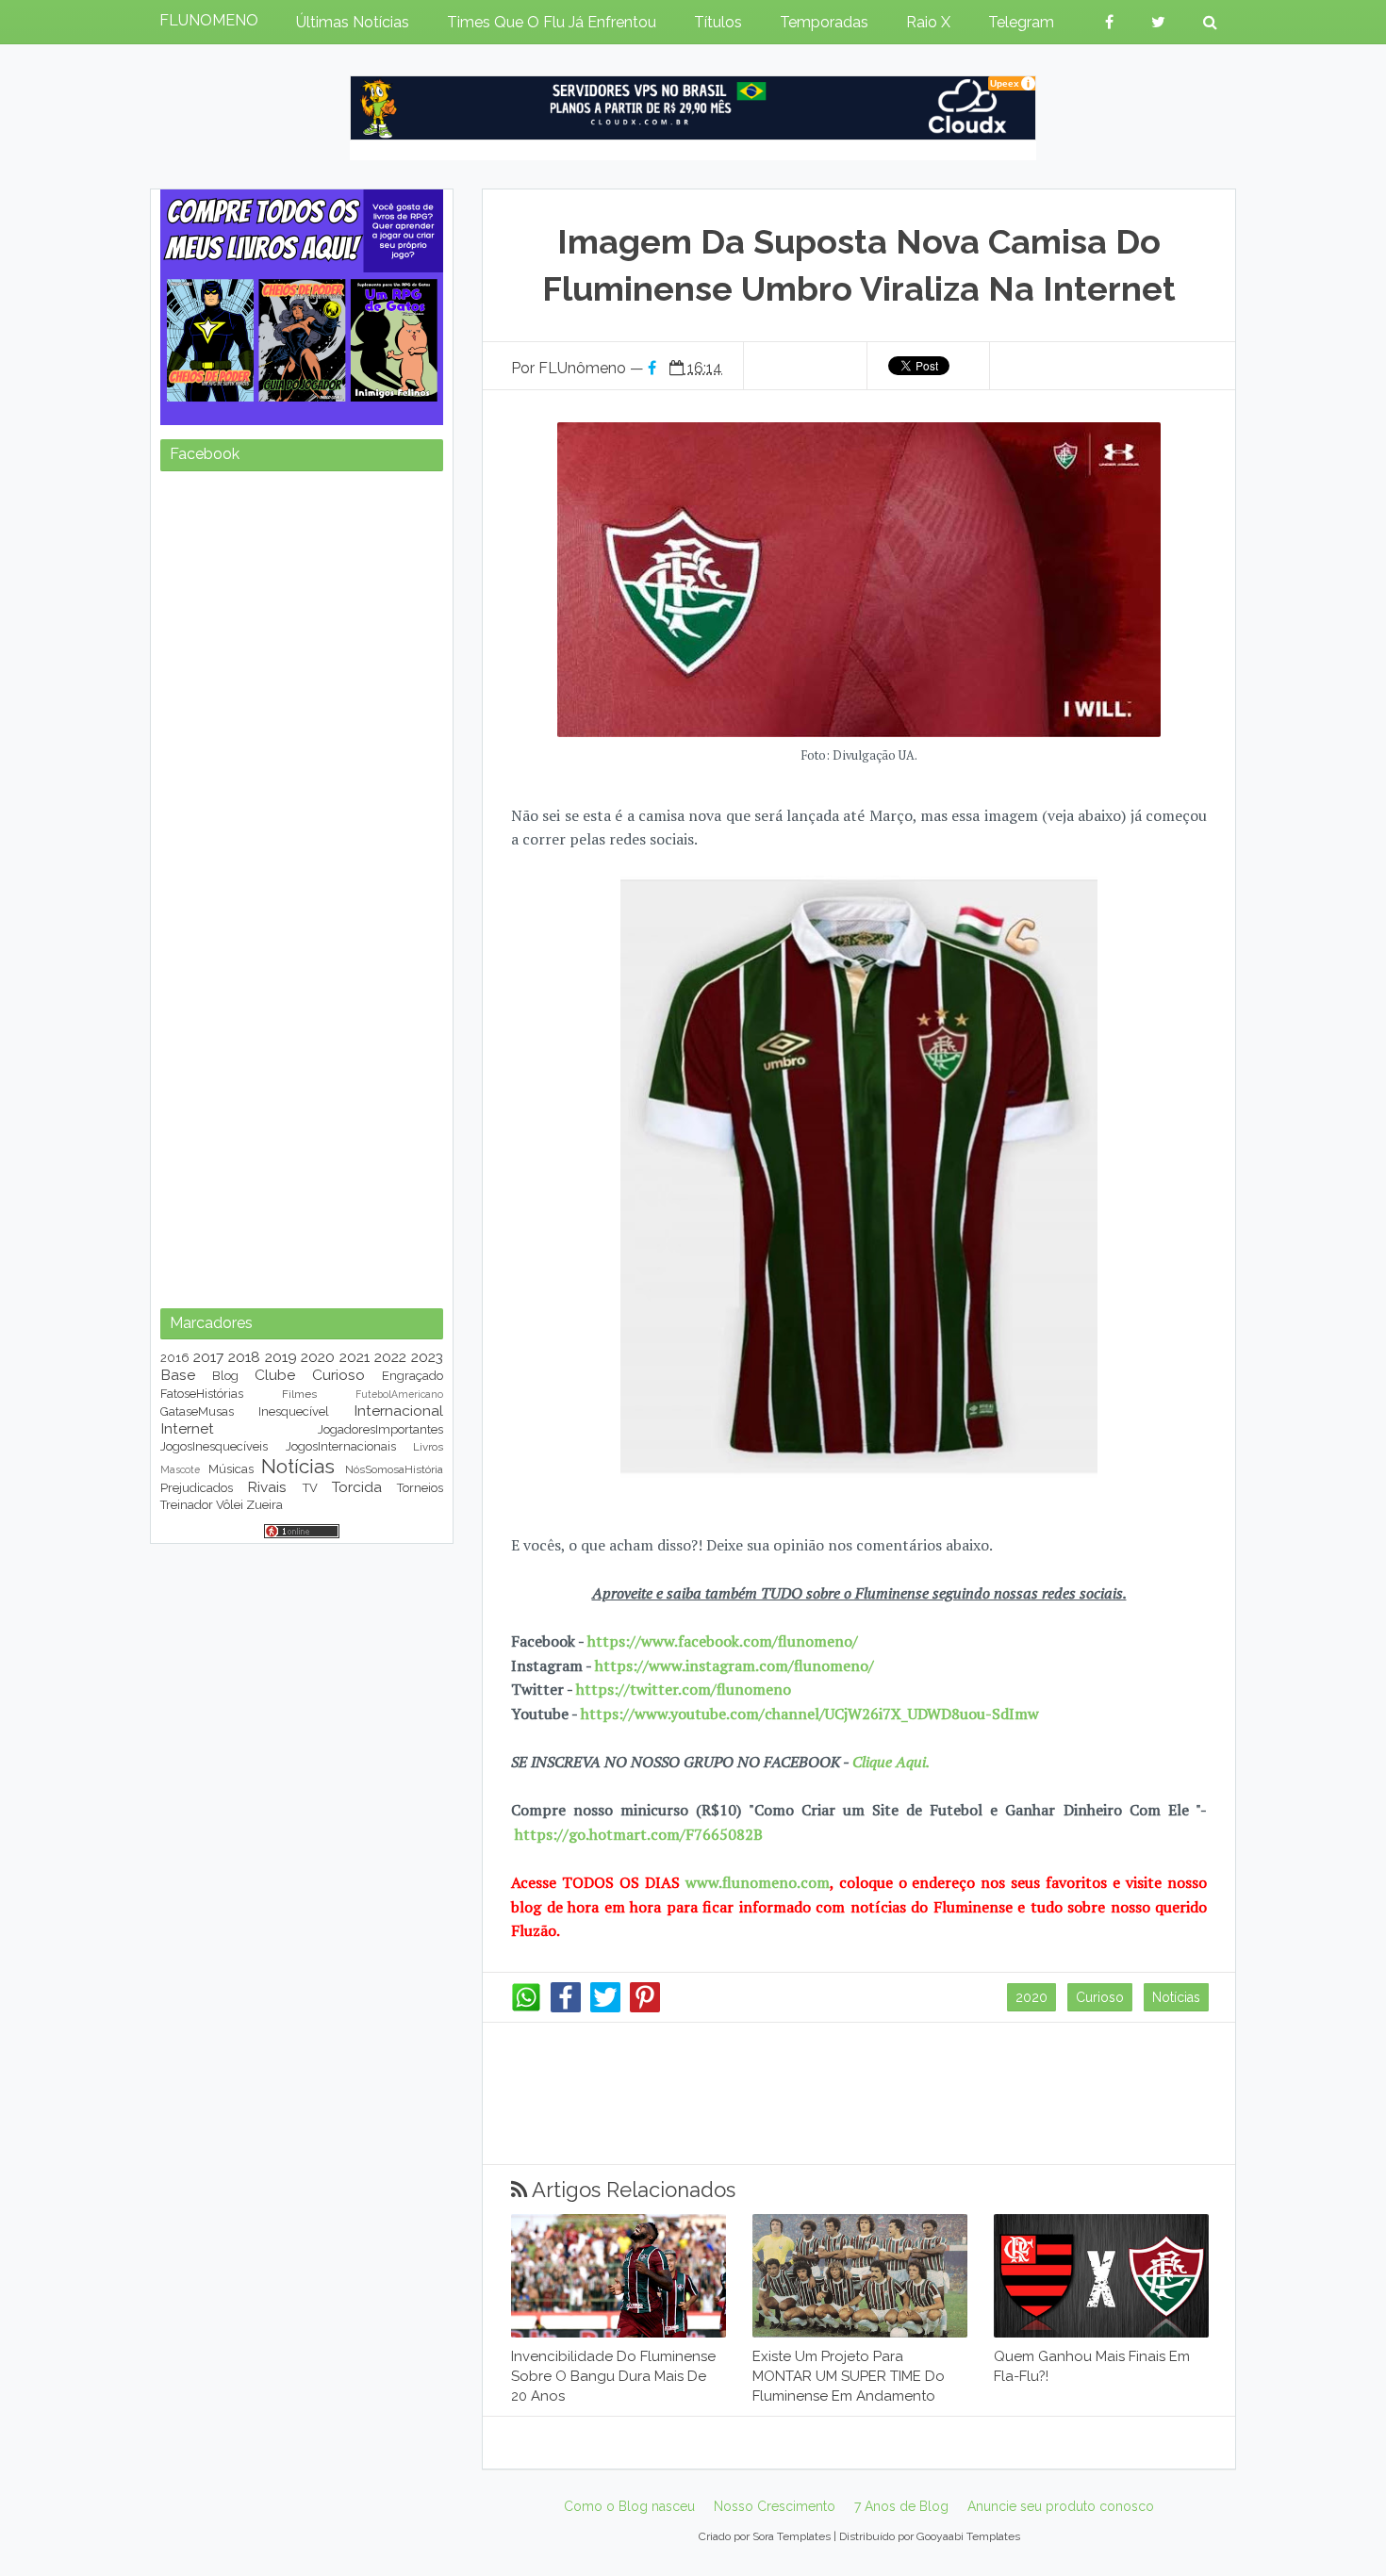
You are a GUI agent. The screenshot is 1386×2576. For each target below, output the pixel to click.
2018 (244, 1357)
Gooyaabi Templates (968, 2536)
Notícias (1176, 1997)
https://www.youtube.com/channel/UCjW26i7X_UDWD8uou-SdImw (810, 1714)
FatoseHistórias (202, 1394)
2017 (208, 1357)
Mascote (180, 1469)
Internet (187, 1428)
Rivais (267, 1487)
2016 (175, 1358)
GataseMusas (197, 1411)
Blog (225, 1376)
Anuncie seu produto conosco (1061, 2506)
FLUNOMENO (209, 20)
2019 (281, 1357)
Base (178, 1375)
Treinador (187, 1505)
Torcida (357, 1487)
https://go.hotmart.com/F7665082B (639, 1834)
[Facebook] (566, 2008)
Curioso (1100, 1997)
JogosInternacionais (341, 1446)
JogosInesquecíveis (214, 1446)
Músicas (231, 1469)
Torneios (420, 1488)
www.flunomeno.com (758, 1882)
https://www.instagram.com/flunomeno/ (734, 1665)
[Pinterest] (645, 2008)
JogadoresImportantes (380, 1429)
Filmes (299, 1394)
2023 (427, 1357)
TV (310, 1488)
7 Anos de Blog (901, 2506)
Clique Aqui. (889, 1762)
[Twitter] (605, 2008)
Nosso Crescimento (775, 2506)
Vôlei (230, 1505)
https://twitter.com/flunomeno (684, 1689)
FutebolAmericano (399, 1394)
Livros (428, 1447)
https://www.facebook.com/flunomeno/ (723, 1641)
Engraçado (412, 1376)
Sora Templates (792, 2536)
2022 (390, 1357)
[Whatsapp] (526, 2008)
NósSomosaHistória (394, 1469)
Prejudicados (197, 1488)
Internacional (398, 1411)
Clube (275, 1375)
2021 (355, 1357)
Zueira (264, 1505)
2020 (1031, 1997)
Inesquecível (294, 1411)
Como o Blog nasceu (629, 2506)
